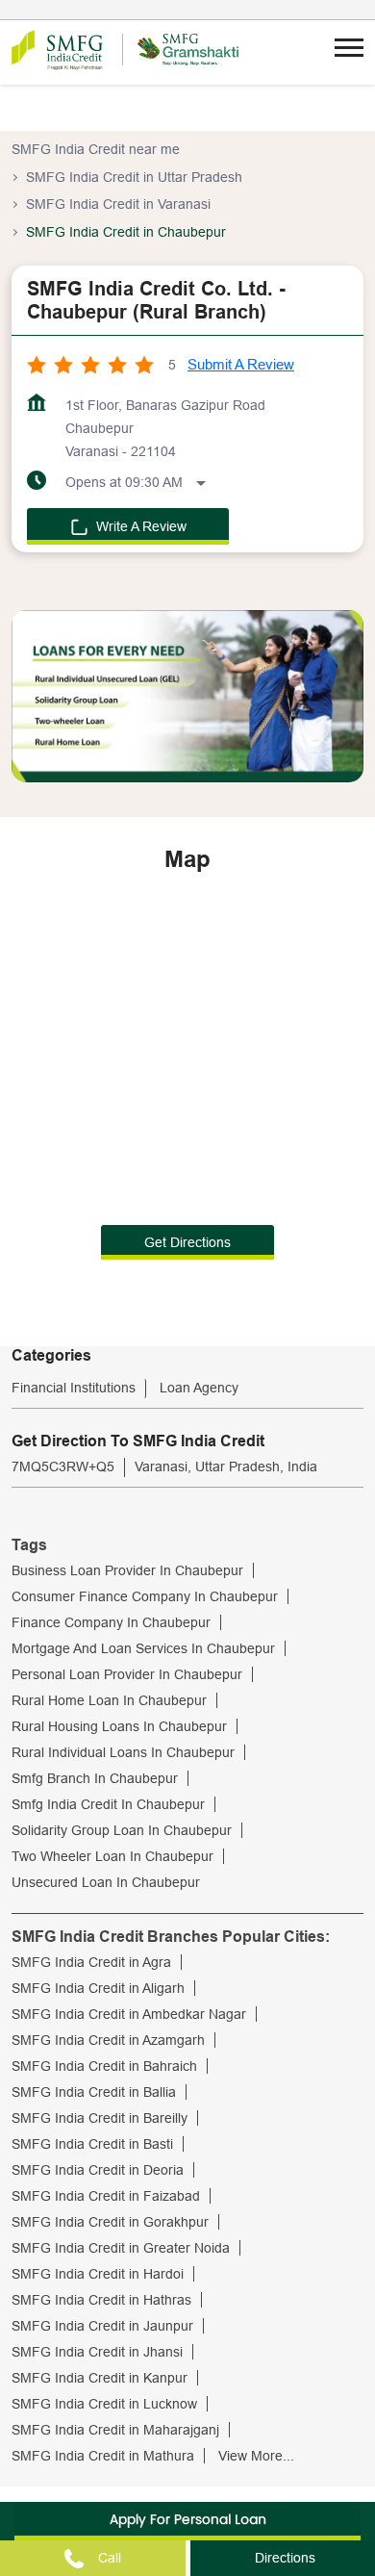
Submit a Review (241, 364)
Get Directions (187, 1242)
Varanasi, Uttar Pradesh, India (226, 1467)
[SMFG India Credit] (57, 50)
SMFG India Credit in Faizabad (106, 2196)
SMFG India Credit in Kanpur (100, 2378)
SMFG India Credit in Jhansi (97, 2352)
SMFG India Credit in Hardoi (98, 2274)
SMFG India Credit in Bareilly (100, 2118)
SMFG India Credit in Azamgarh (108, 2040)
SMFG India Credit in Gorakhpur (110, 2222)
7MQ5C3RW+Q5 (63, 1467)
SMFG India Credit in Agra (91, 1962)
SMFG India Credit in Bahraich (104, 2066)
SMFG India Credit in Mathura (103, 2456)
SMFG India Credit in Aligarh (98, 1988)
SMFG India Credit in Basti (92, 2144)
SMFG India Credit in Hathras (101, 2300)
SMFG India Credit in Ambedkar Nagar (129, 2014)
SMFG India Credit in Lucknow (104, 2404)
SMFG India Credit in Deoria (98, 2170)
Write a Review (141, 526)
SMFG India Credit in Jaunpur (102, 2326)
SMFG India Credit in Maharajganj (115, 2430)
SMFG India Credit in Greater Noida (121, 2248)
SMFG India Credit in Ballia (94, 2092)
